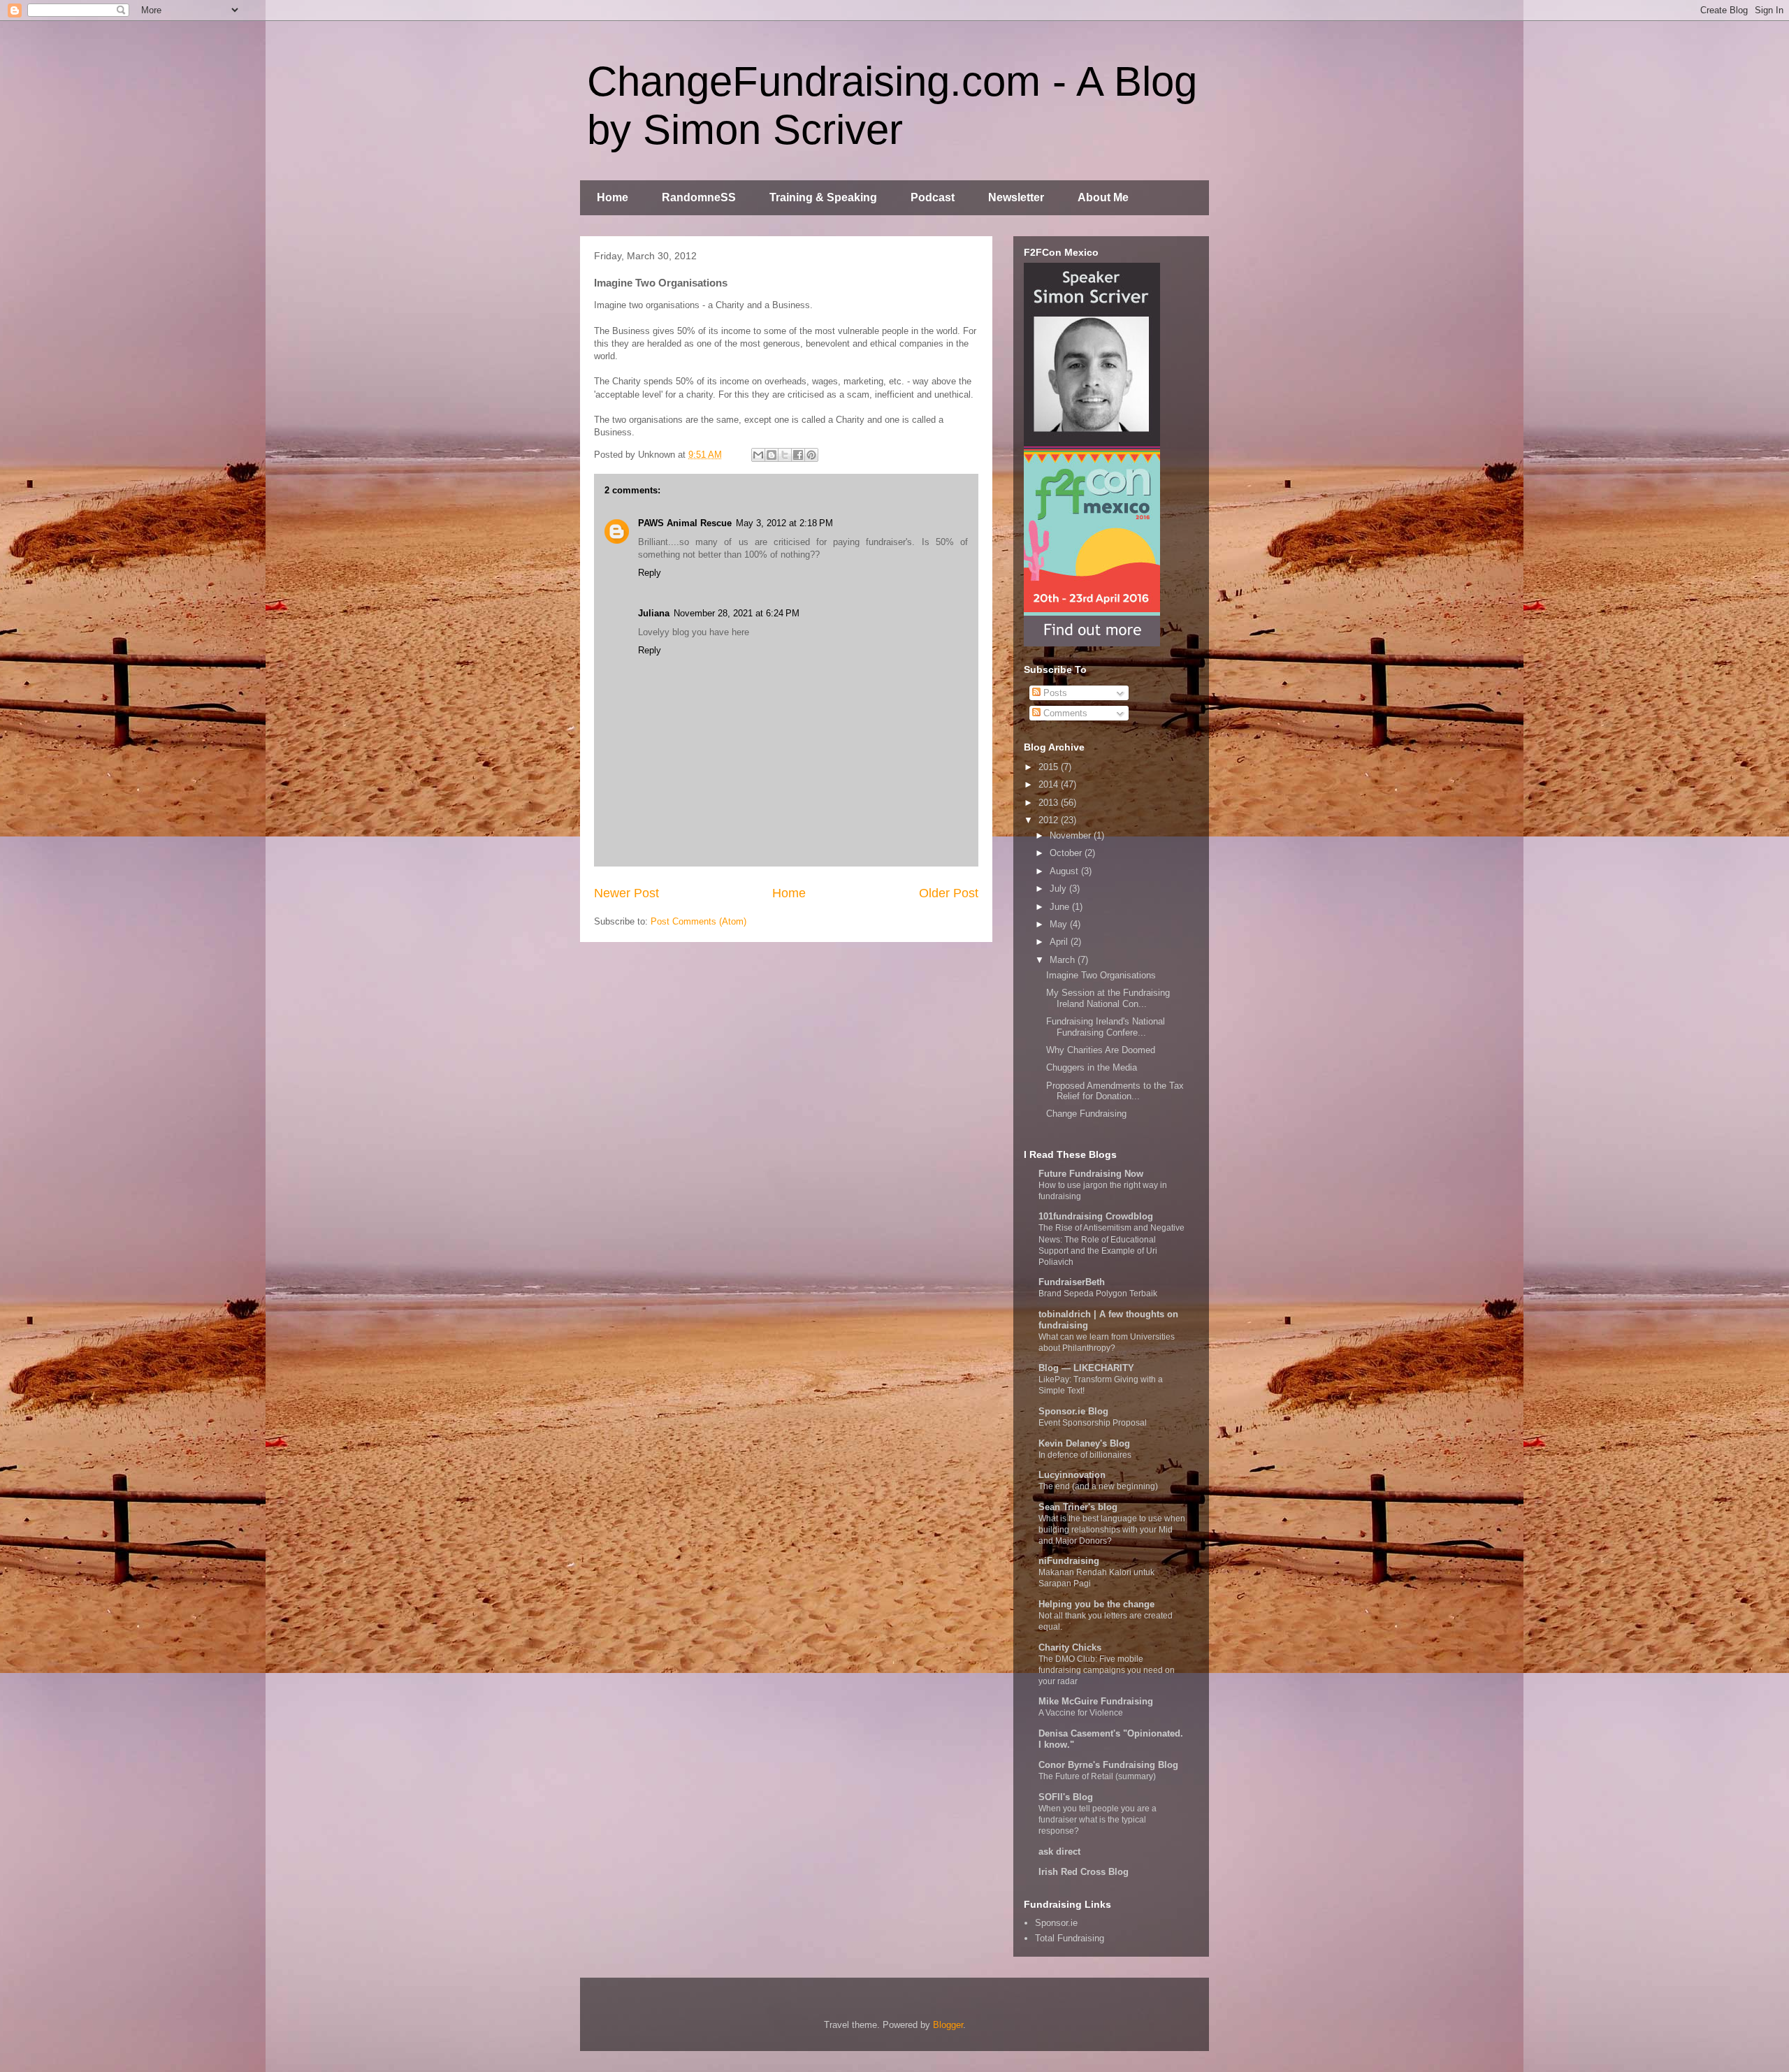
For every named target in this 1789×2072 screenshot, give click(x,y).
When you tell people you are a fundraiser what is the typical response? (1098, 1820)
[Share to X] (785, 455)
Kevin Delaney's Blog (1084, 1443)
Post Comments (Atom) (698, 921)
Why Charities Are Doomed (1101, 1050)
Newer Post (626, 893)
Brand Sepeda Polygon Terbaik (1098, 1294)
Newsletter (1016, 197)
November (1072, 835)
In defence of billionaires (1085, 1455)
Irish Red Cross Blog (1084, 1872)
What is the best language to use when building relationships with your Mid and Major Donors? (1112, 1530)
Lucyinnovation (1072, 1475)
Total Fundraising (1070, 1938)
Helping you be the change (1096, 1604)
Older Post (949, 893)
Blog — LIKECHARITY (1086, 1368)
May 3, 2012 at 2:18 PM (784, 523)
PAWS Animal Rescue (685, 523)
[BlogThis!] (772, 455)
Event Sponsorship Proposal (1093, 1423)
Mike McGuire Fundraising (1096, 1701)
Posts (1054, 693)
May (1060, 924)
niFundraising (1069, 1561)
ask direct (1059, 1852)
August (1065, 871)
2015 (1050, 767)
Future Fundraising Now (1091, 1174)
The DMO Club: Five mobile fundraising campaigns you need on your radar (1107, 1670)
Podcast (933, 197)
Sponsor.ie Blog (1073, 1411)
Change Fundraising (1086, 1114)
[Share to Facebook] (798, 455)
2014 (1050, 784)
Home (613, 197)
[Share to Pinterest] (811, 455)
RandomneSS (699, 197)
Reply (650, 573)
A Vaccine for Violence (1081, 1713)
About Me (1103, 197)
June (1061, 907)
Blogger (948, 2025)
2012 (1050, 820)
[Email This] (758, 455)
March (1064, 960)
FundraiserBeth (1072, 1282)
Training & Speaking (823, 197)
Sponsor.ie (1056, 1923)
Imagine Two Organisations (1101, 975)
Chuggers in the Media (1092, 1067)
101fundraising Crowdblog (1096, 1216)
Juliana (654, 613)
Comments (1064, 713)
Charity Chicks (1070, 1647)
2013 (1050, 803)
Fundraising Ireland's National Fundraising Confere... (1106, 1027)
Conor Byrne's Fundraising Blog (1108, 1765)
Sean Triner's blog (1078, 1507)
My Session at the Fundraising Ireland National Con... (1108, 998)
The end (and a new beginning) (1098, 1486)
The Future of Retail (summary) (1097, 1776)
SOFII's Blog (1066, 1797)
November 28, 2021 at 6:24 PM (737, 613)
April (1060, 942)
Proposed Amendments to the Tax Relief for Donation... (1115, 1091)
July (1059, 889)
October (1067, 853)
